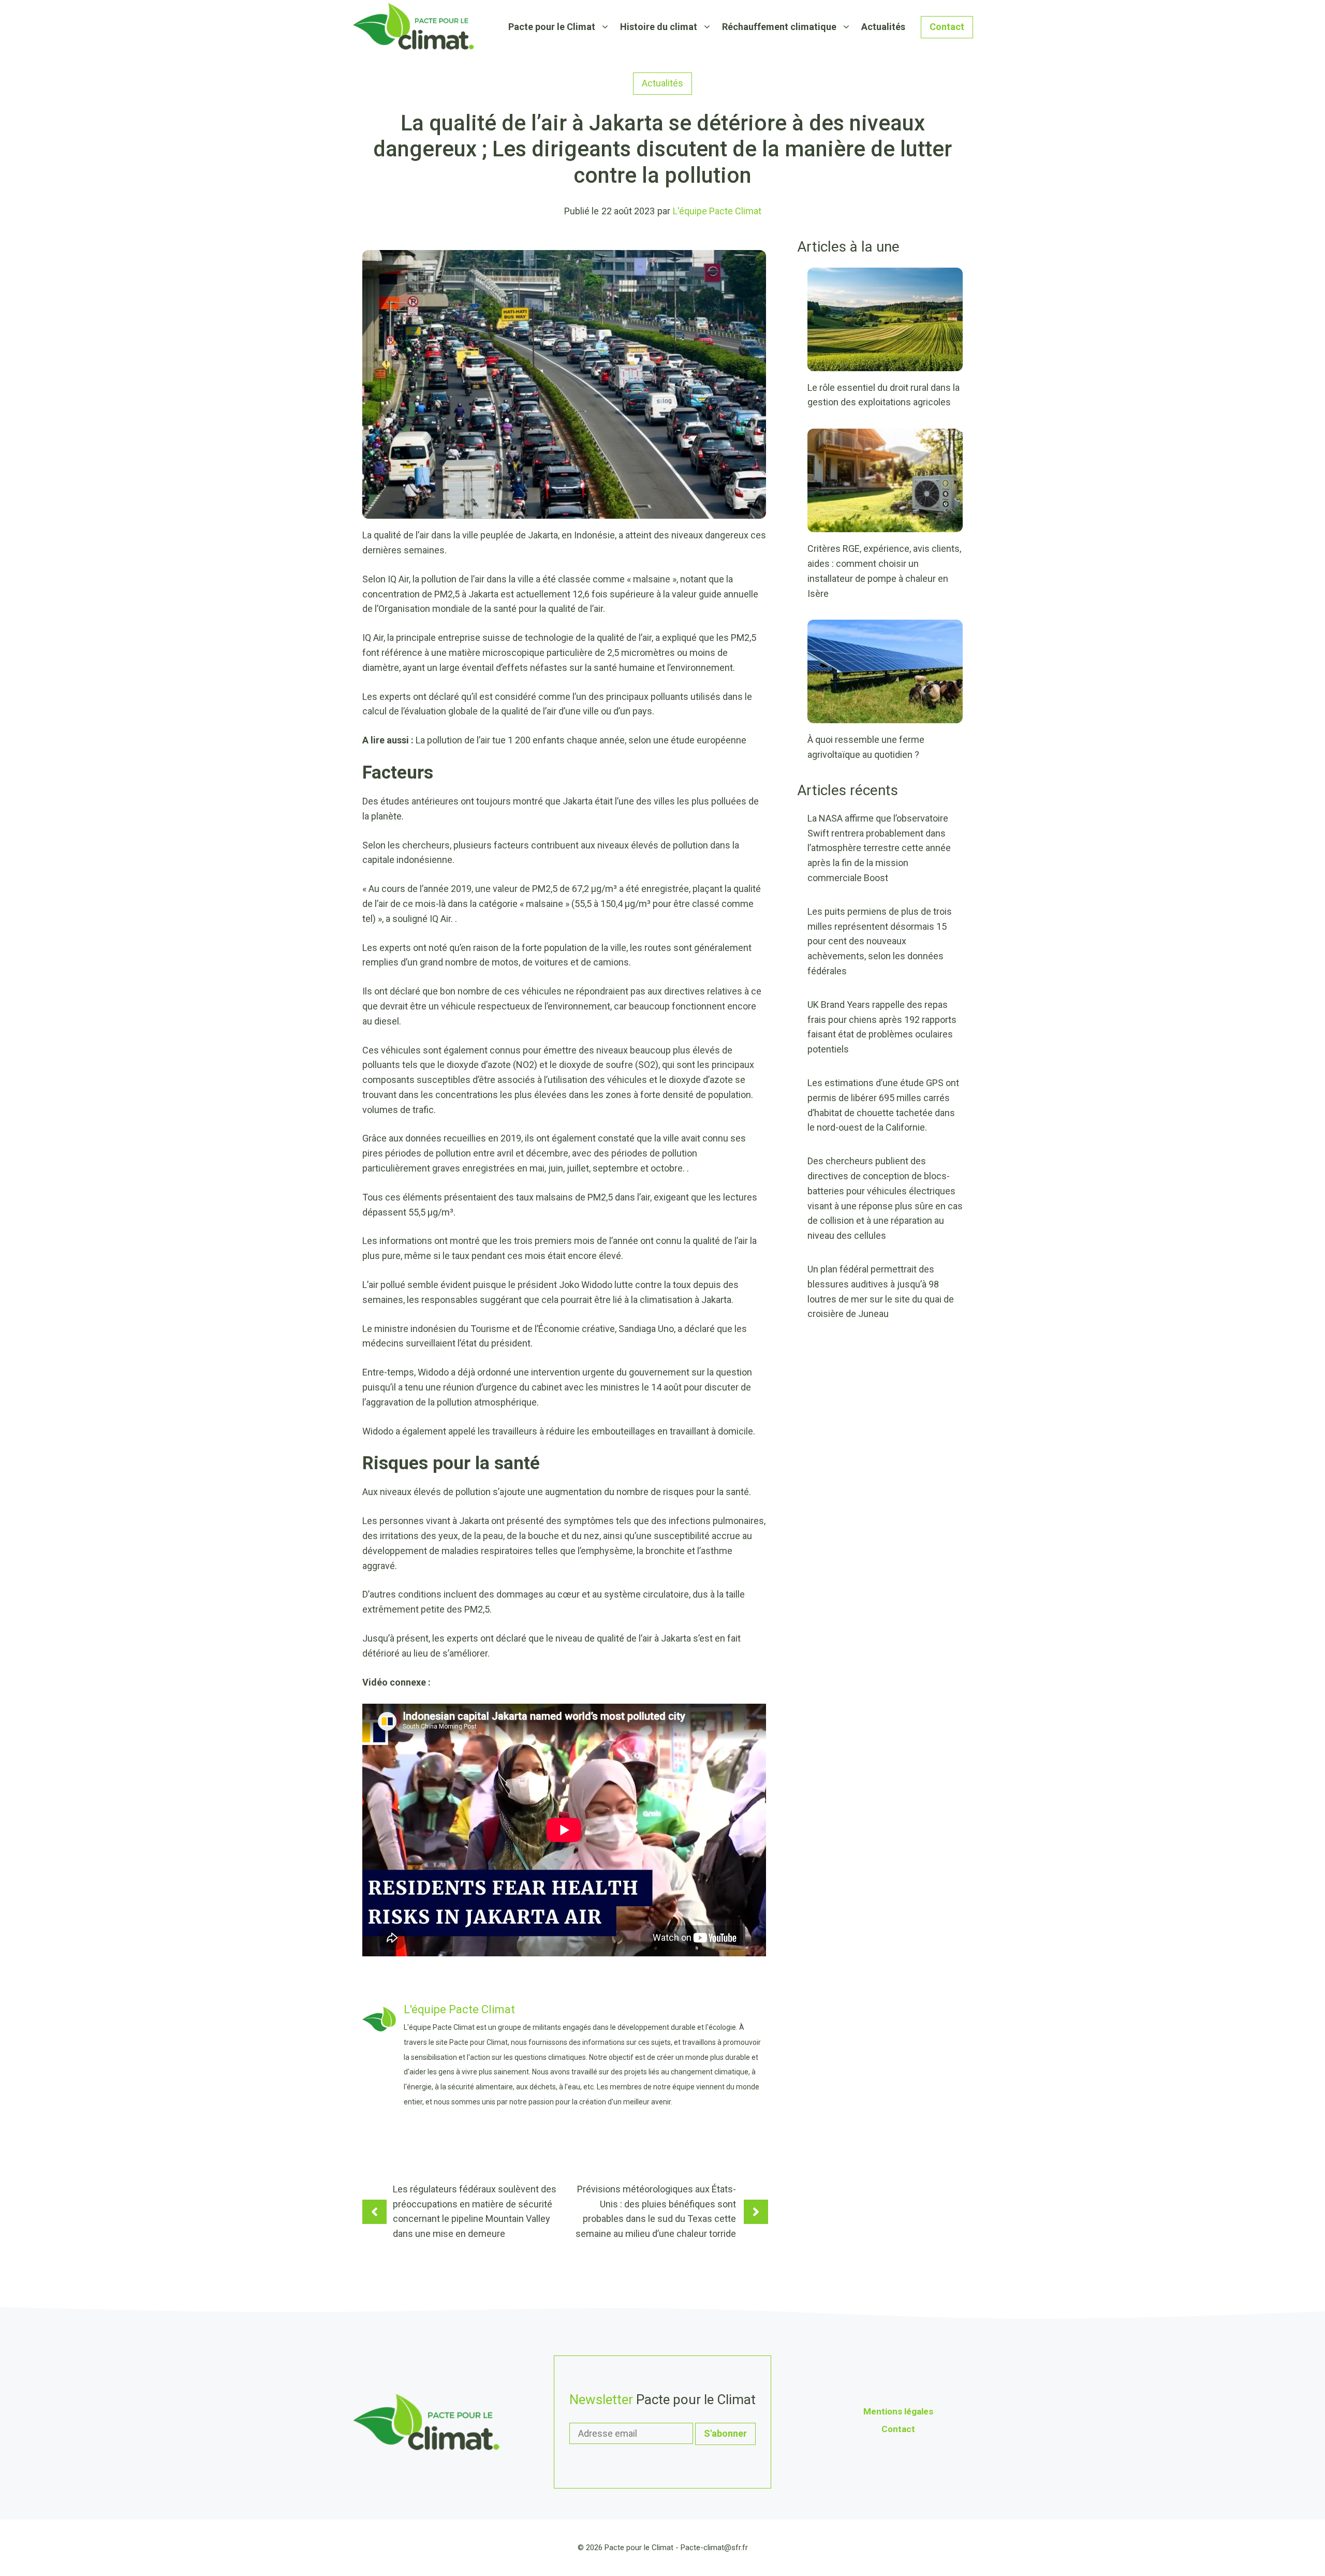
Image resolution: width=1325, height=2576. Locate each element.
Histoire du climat (659, 27)
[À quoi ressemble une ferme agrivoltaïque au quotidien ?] (885, 716)
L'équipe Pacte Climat (717, 211)
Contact (947, 27)
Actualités (883, 27)
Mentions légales (898, 2411)
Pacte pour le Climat (552, 27)
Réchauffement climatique (779, 27)
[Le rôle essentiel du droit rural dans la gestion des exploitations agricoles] (885, 363)
